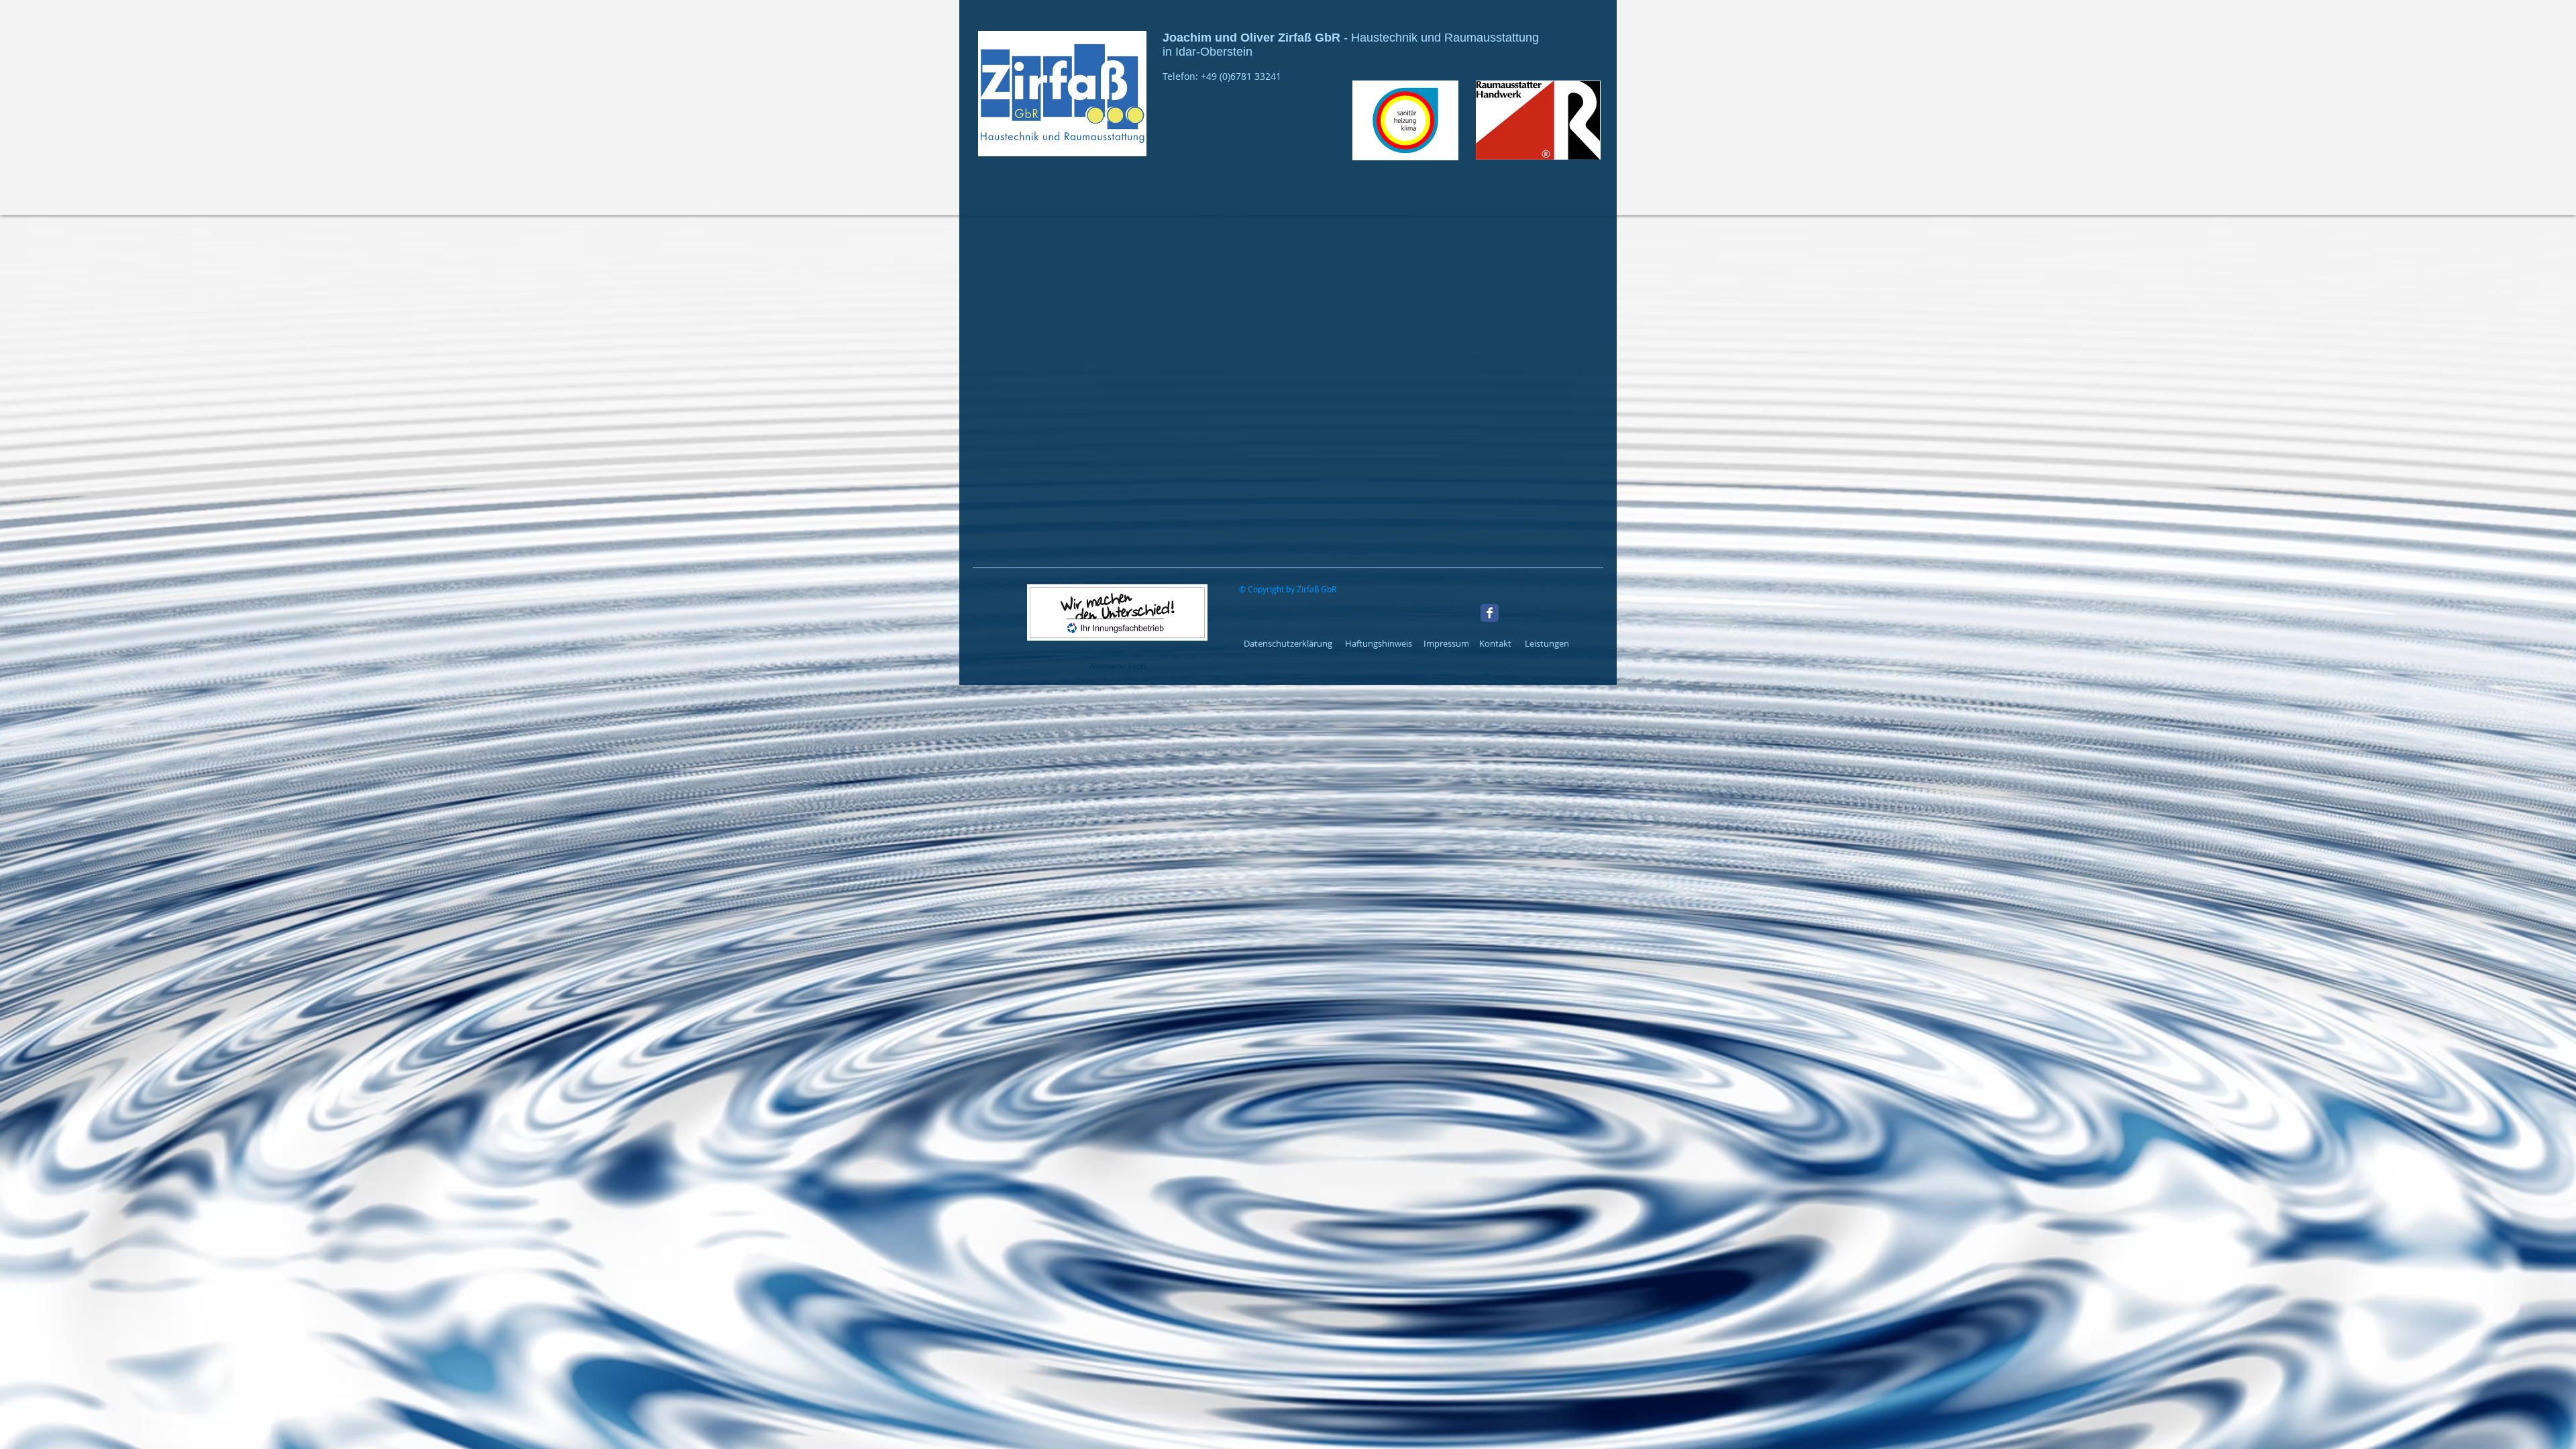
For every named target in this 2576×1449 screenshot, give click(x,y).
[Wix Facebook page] (1490, 613)
